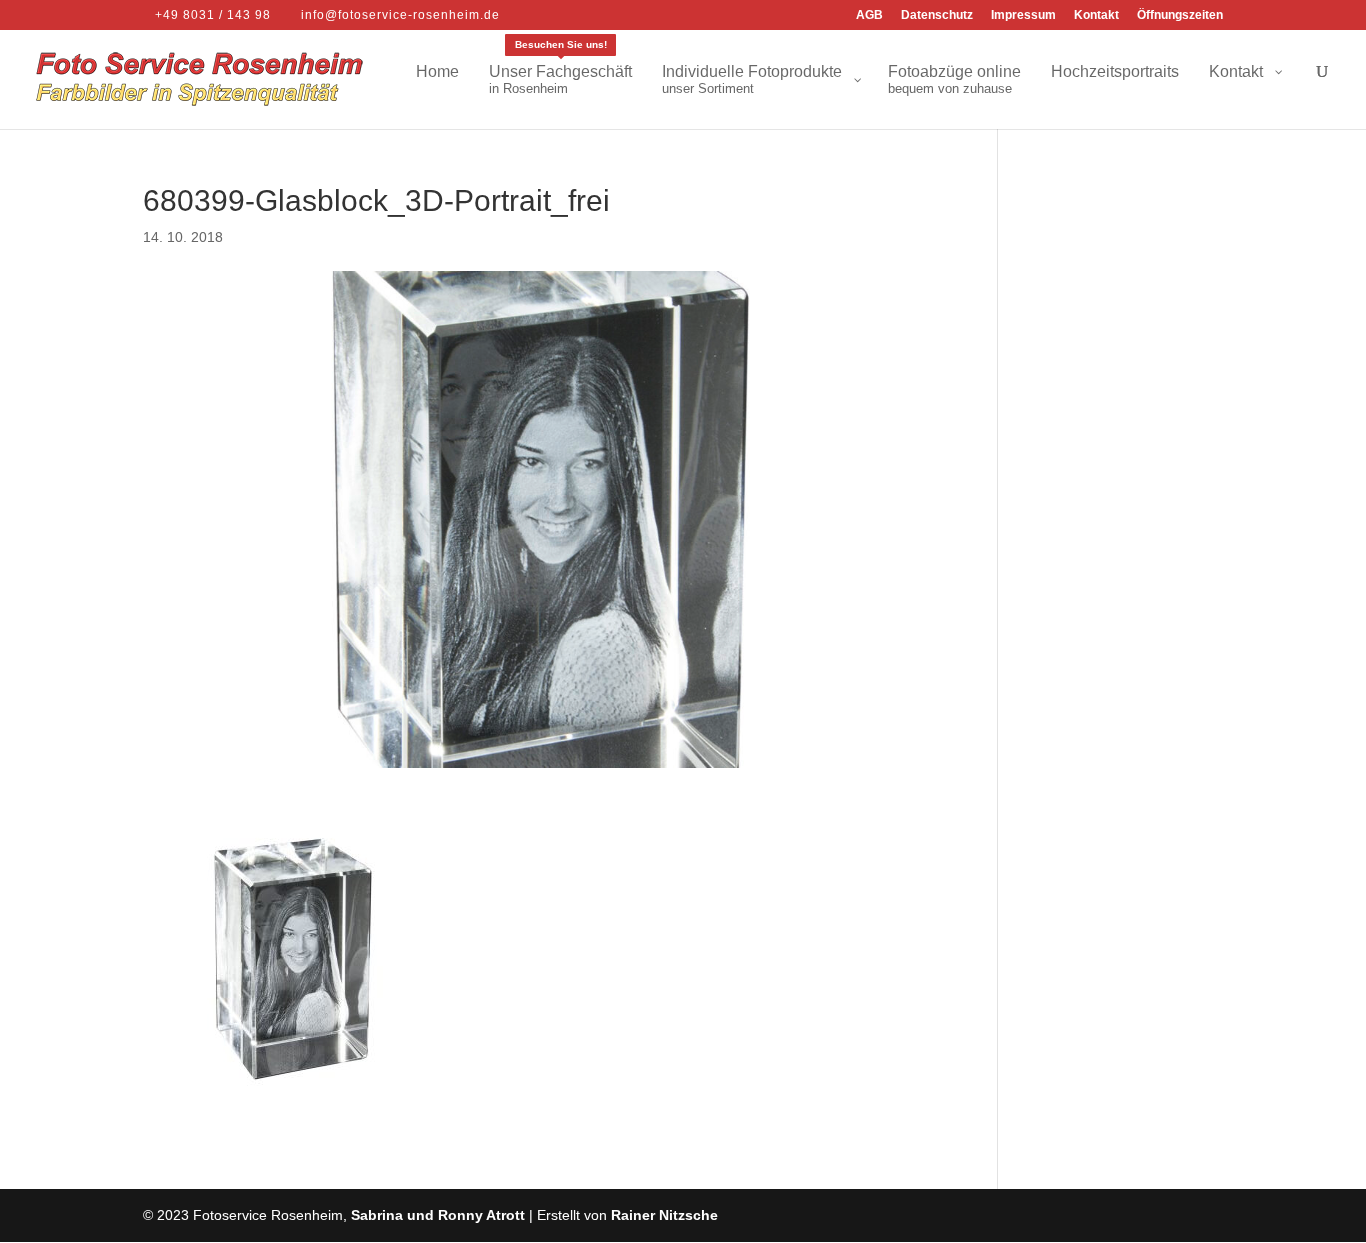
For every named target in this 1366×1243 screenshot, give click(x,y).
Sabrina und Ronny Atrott (438, 1215)
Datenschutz (937, 15)
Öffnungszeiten (1180, 15)
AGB (869, 15)
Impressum (1023, 15)
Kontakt (1096, 15)
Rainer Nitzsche (664, 1215)
